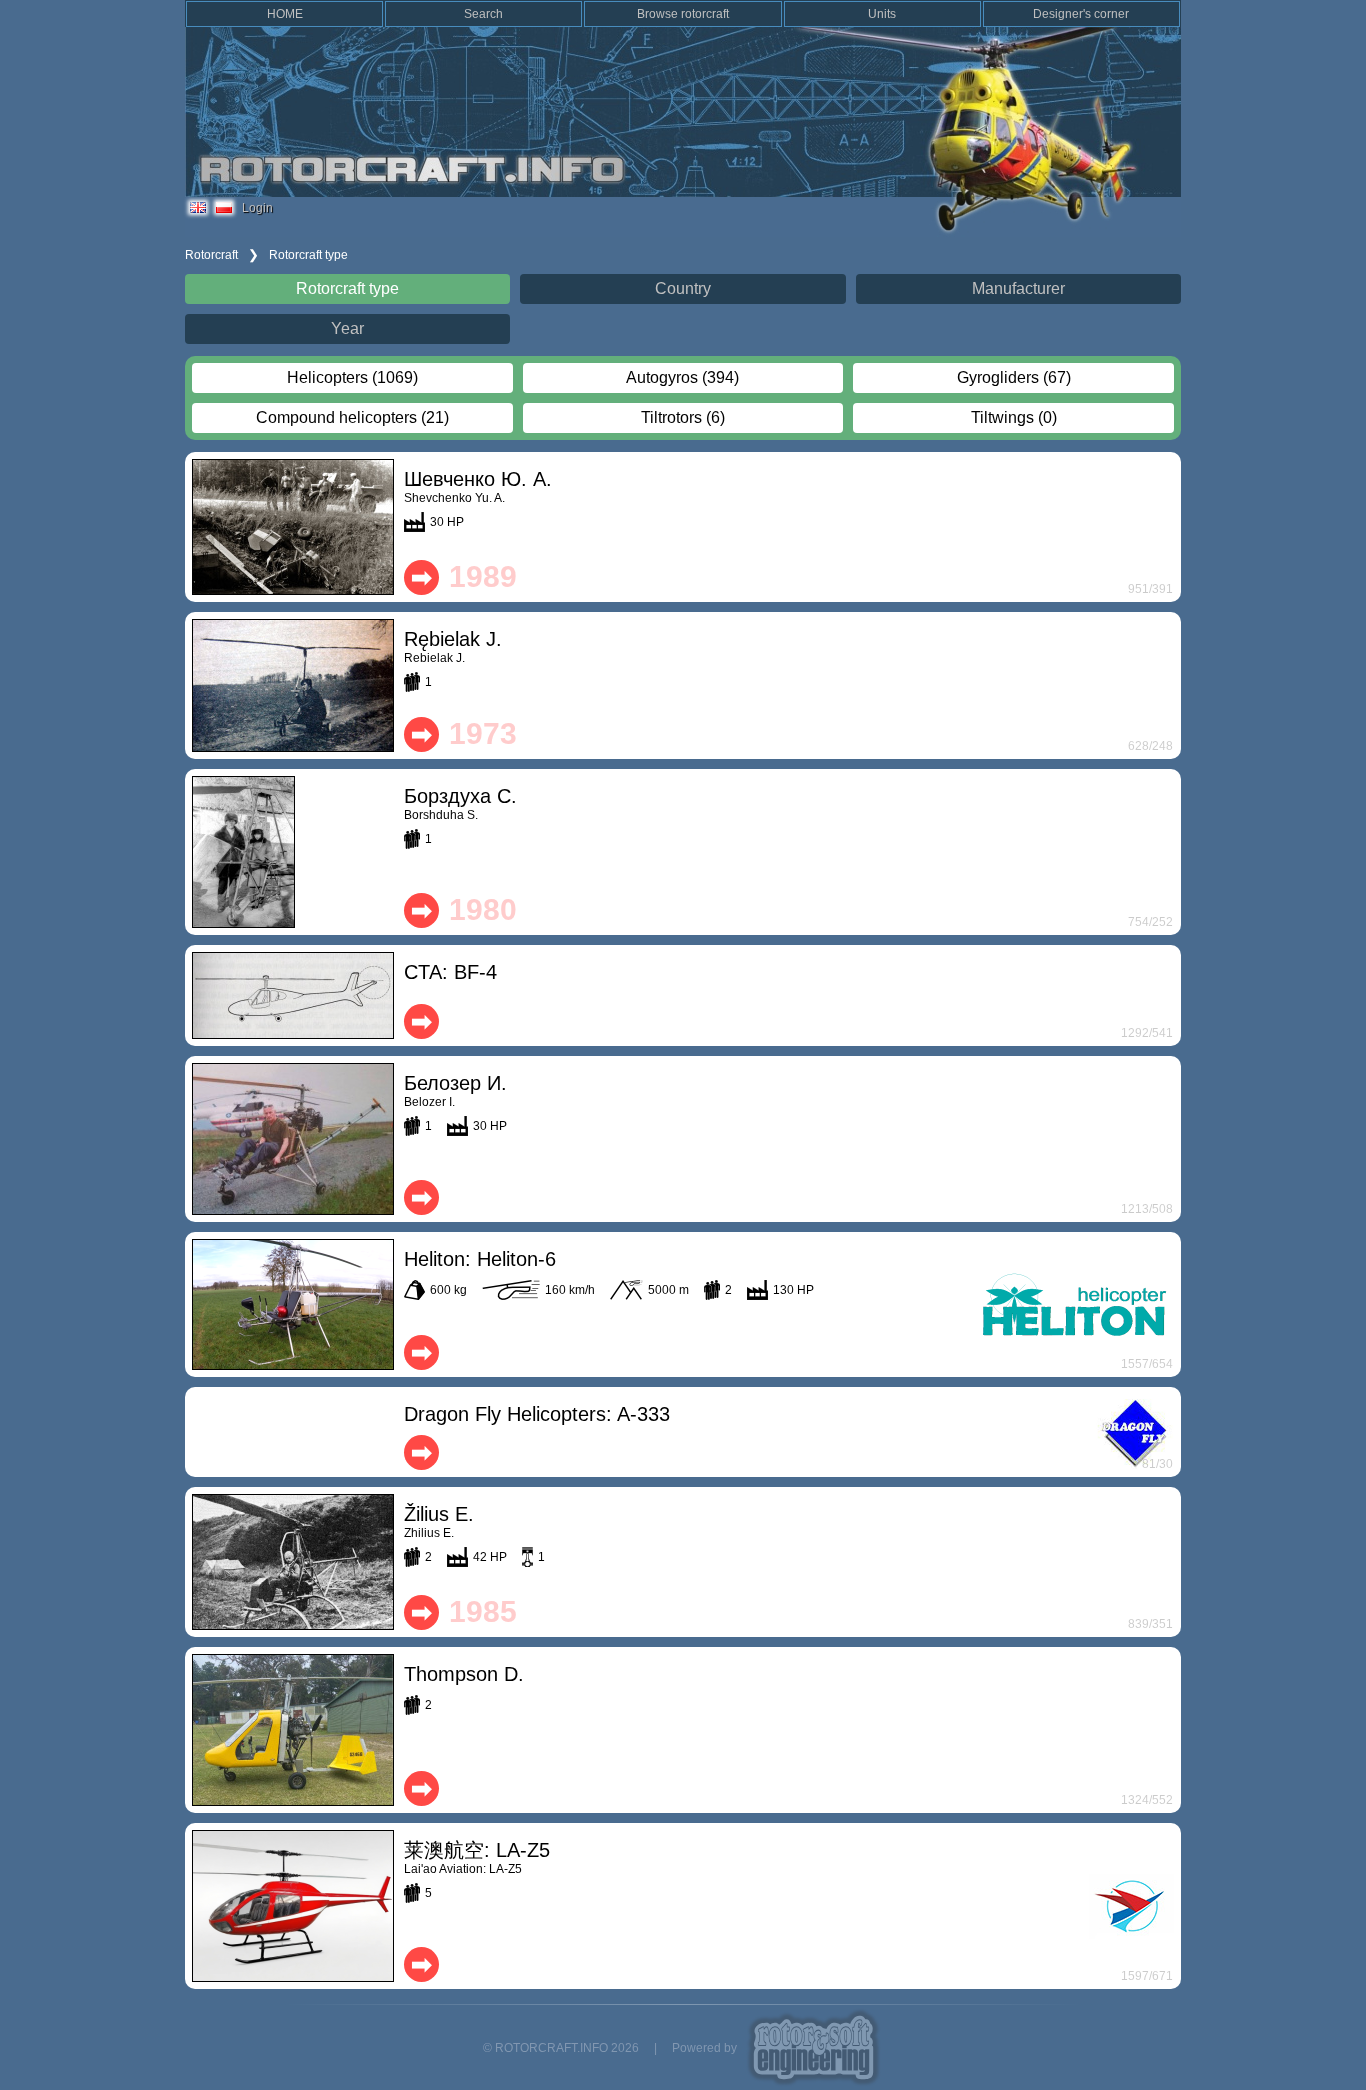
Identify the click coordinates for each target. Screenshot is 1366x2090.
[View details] (293, 527)
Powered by (704, 2048)
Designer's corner (1081, 14)
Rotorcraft (211, 255)
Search (483, 14)
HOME (285, 14)
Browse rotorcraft (683, 14)
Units (882, 14)
